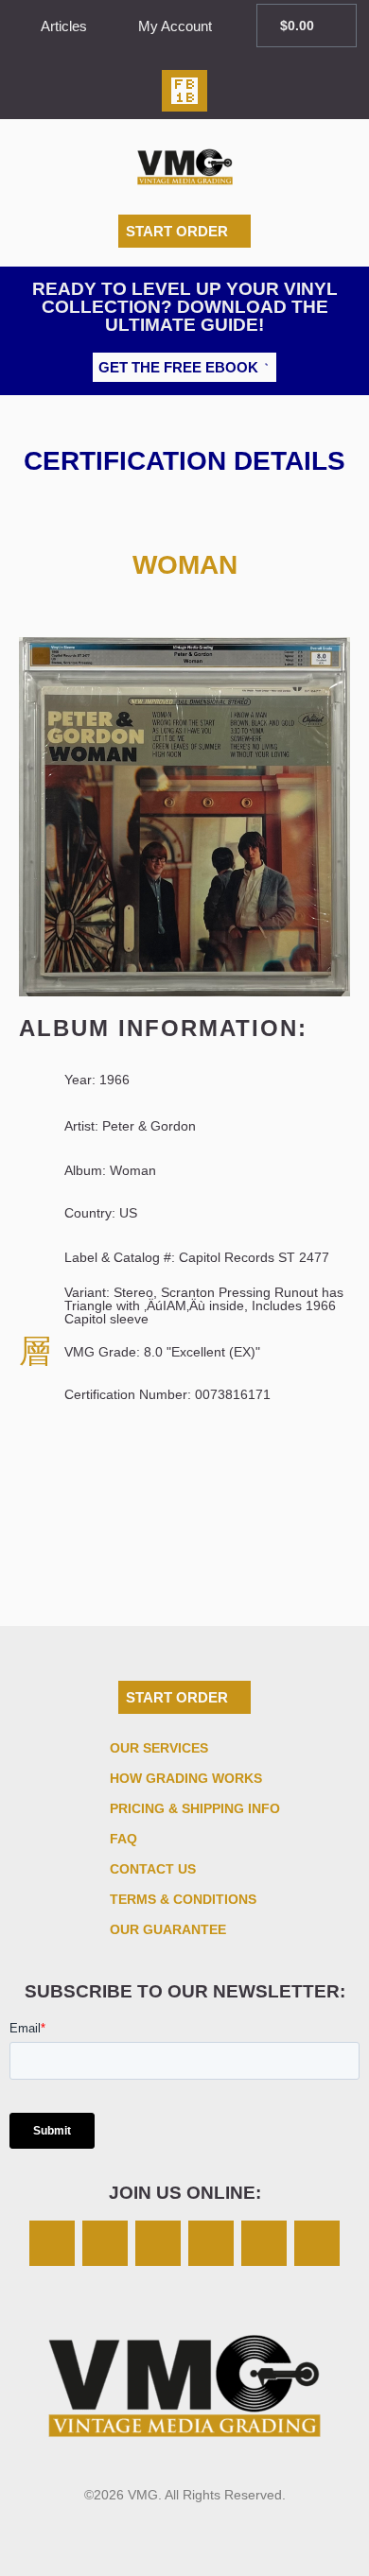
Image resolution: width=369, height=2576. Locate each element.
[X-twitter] (105, 2243)
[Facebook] (158, 2243)
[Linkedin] (264, 2243)
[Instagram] (52, 2243)
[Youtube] (317, 2243)
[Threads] (211, 2243)
